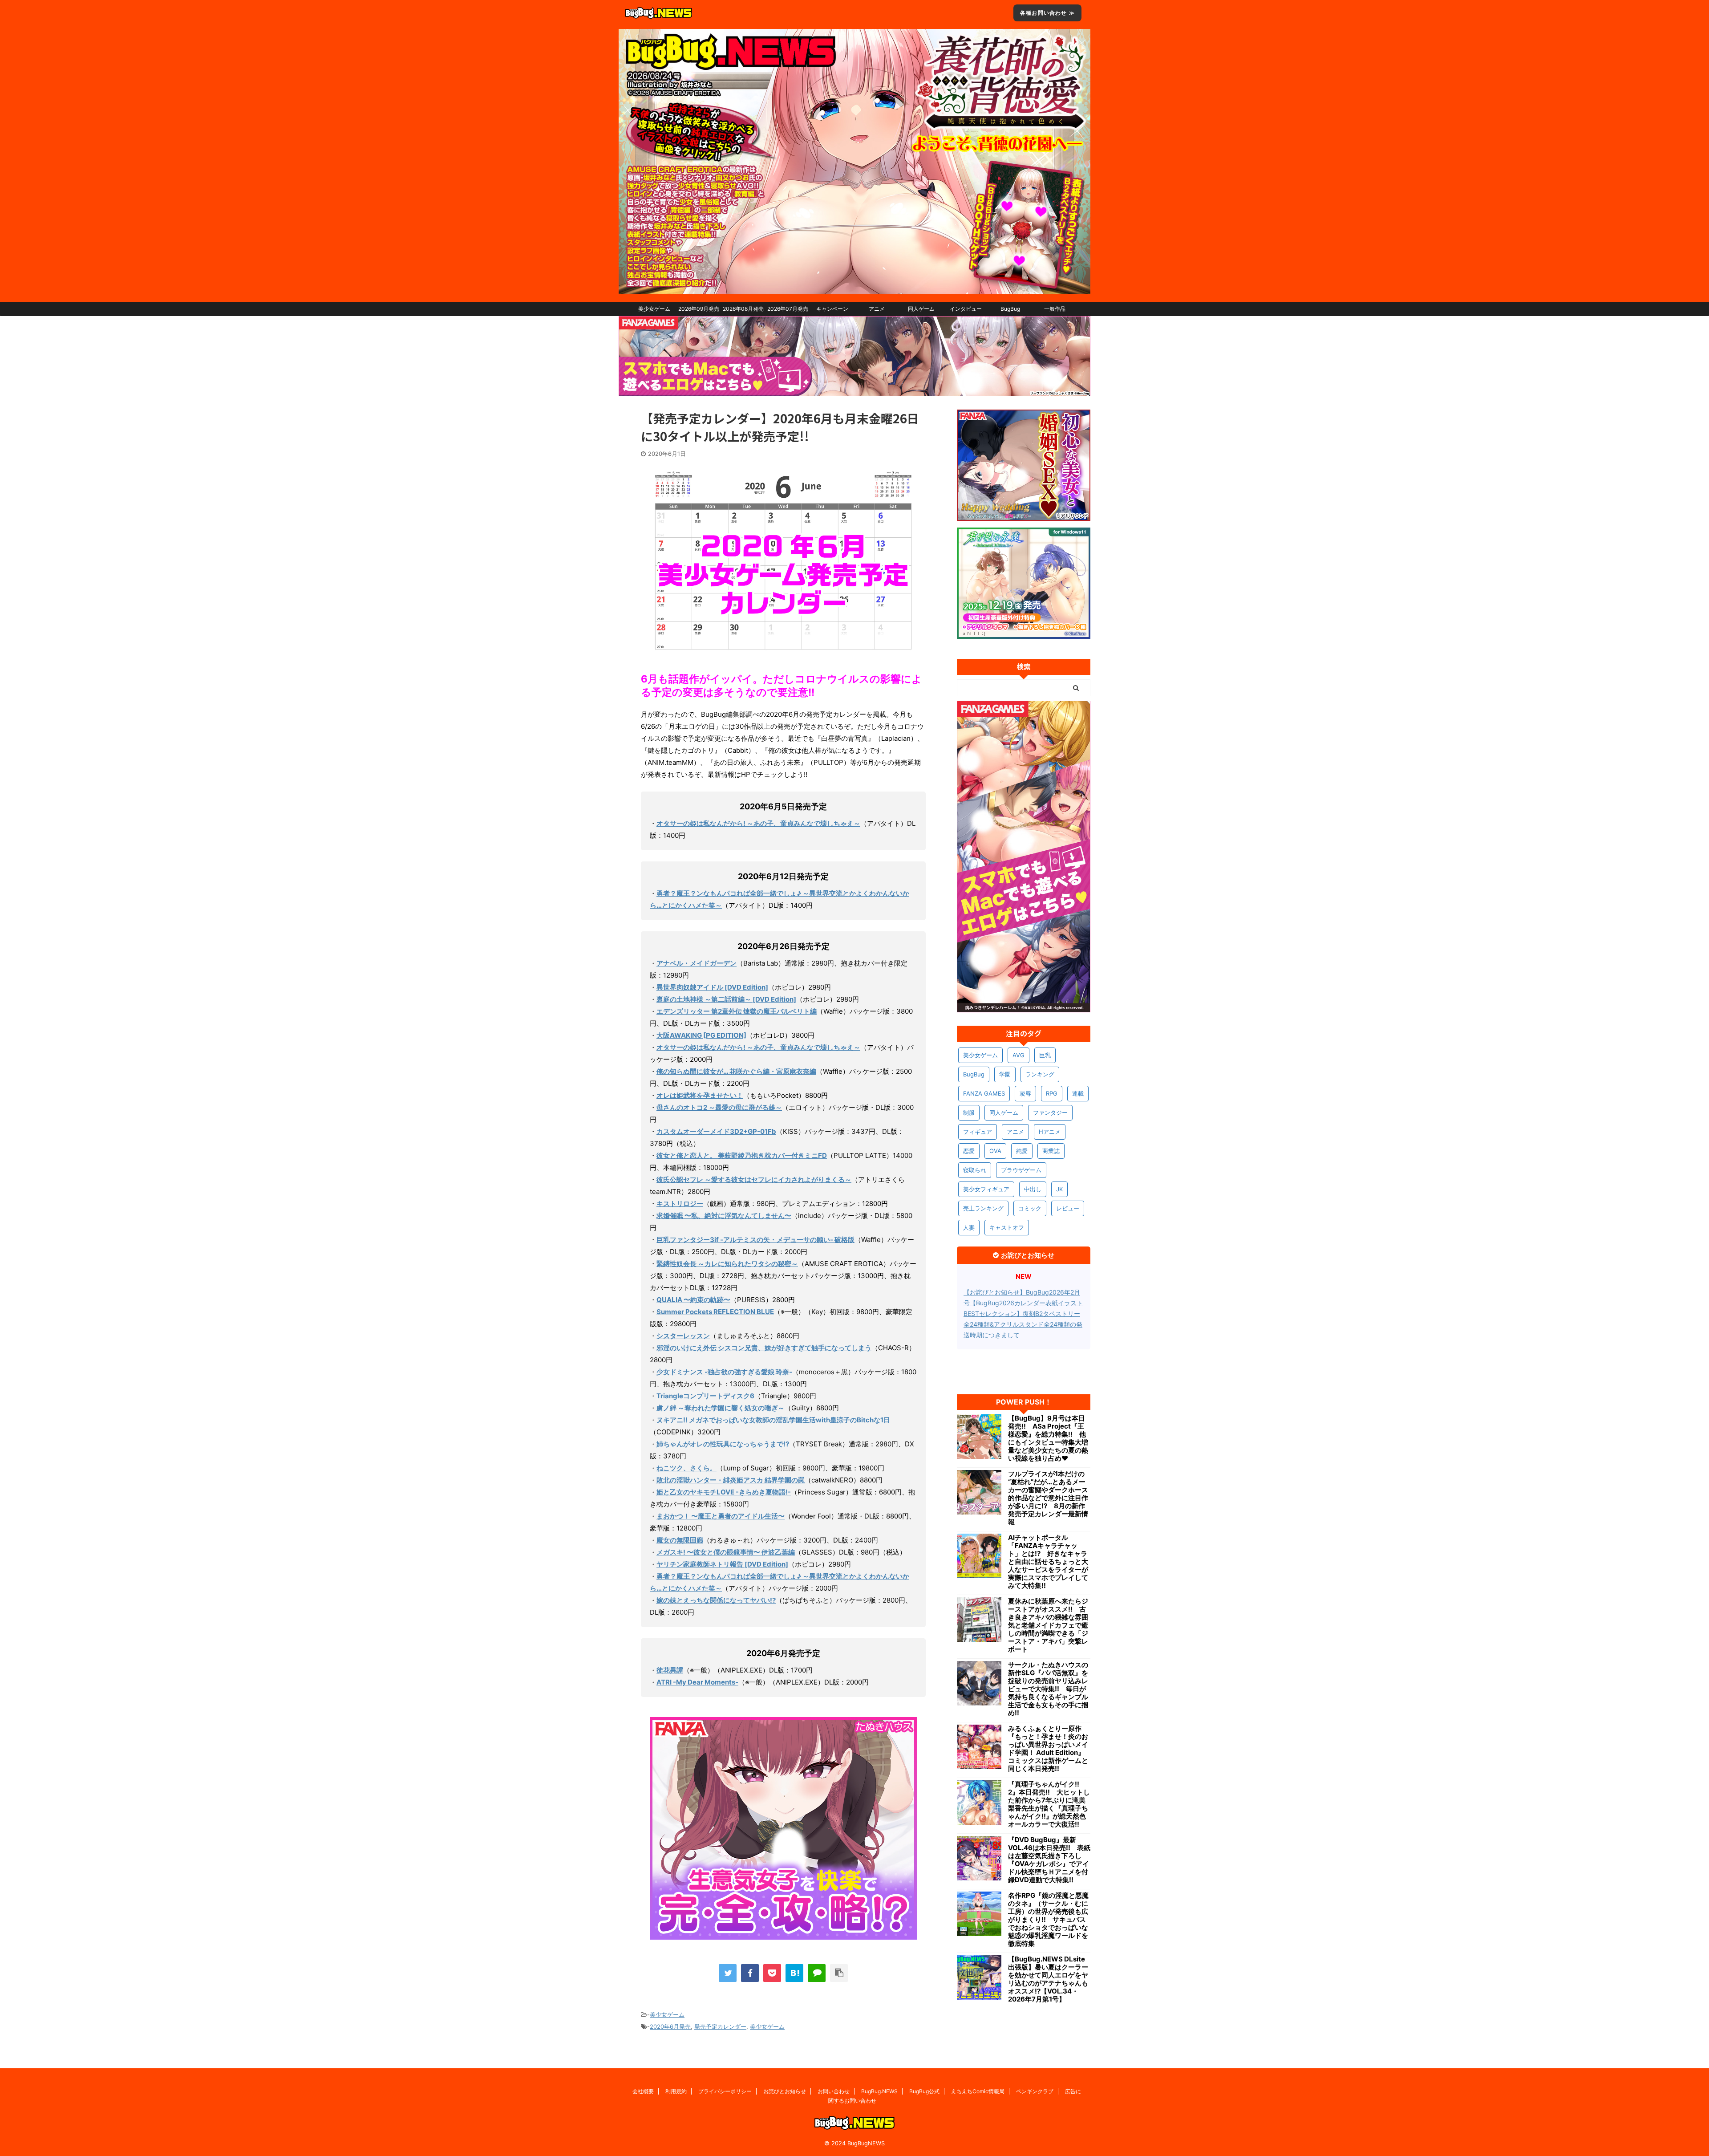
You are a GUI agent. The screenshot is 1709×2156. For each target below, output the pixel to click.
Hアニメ (1050, 1132)
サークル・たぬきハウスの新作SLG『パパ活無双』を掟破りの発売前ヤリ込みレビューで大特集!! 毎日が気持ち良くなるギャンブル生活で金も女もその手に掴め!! (1048, 1689)
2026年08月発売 (743, 309)
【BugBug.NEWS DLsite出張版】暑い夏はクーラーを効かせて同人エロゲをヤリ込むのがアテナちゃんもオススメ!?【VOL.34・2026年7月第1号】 (1048, 1979)
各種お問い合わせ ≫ (1047, 13)
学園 (1005, 1074)
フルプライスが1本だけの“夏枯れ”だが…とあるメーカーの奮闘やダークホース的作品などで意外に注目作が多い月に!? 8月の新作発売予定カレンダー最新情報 (1048, 1498)
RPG (1052, 1093)
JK (1059, 1189)
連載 (1078, 1093)
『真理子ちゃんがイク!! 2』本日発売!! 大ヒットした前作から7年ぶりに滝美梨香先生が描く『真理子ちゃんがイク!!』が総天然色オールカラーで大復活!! (1049, 1804)
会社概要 (643, 2091)
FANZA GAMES (984, 1093)
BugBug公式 (924, 2091)
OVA (995, 1151)
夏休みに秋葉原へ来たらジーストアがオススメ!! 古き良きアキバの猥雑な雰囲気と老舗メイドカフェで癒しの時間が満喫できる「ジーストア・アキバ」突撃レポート (1048, 1625)
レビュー (1068, 1208)
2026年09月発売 (699, 309)
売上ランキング (983, 1208)
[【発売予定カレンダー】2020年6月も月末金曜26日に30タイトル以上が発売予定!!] (794, 1973)
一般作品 (1055, 309)
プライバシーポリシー (725, 2091)
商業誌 (1051, 1151)
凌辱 (1025, 1093)
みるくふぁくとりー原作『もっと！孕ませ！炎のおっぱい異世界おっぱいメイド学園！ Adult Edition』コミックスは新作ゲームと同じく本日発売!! (1048, 1749)
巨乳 (1045, 1055)
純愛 (1022, 1151)
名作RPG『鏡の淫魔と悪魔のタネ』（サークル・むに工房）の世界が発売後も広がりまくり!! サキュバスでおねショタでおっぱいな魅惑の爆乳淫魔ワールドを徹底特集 (1048, 1920)
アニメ (877, 309)
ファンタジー (1050, 1113)
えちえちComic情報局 (978, 2091)
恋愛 (969, 1151)
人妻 (969, 1227)
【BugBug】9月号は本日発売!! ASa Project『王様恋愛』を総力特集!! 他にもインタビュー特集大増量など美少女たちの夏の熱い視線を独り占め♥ (1048, 1438)
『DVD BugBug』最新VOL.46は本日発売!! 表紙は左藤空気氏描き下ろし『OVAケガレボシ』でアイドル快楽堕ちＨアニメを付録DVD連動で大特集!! (1049, 1860)
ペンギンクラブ (1035, 2091)
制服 (969, 1113)
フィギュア (978, 1132)
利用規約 (676, 2091)
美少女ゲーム (654, 309)
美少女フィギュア (986, 1189)
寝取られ (975, 1170)
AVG (1019, 1055)
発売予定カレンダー (720, 2026)
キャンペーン (832, 309)
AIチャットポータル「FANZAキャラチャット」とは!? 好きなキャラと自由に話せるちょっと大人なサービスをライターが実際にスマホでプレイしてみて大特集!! (1048, 1562)
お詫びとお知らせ (785, 2091)
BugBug (1010, 309)
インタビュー (966, 309)
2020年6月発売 (670, 2026)
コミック (1030, 1208)
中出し (1033, 1189)
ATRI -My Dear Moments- (697, 1682)
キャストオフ (1007, 1227)
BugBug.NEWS (879, 2091)
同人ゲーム (921, 309)
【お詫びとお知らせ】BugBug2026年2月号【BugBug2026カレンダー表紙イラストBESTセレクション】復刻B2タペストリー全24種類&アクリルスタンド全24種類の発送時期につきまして (1023, 1313)
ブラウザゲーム (1021, 1170)
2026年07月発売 (788, 309)
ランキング (1040, 1074)
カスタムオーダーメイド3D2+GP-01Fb (716, 1131)
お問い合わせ (834, 2091)
